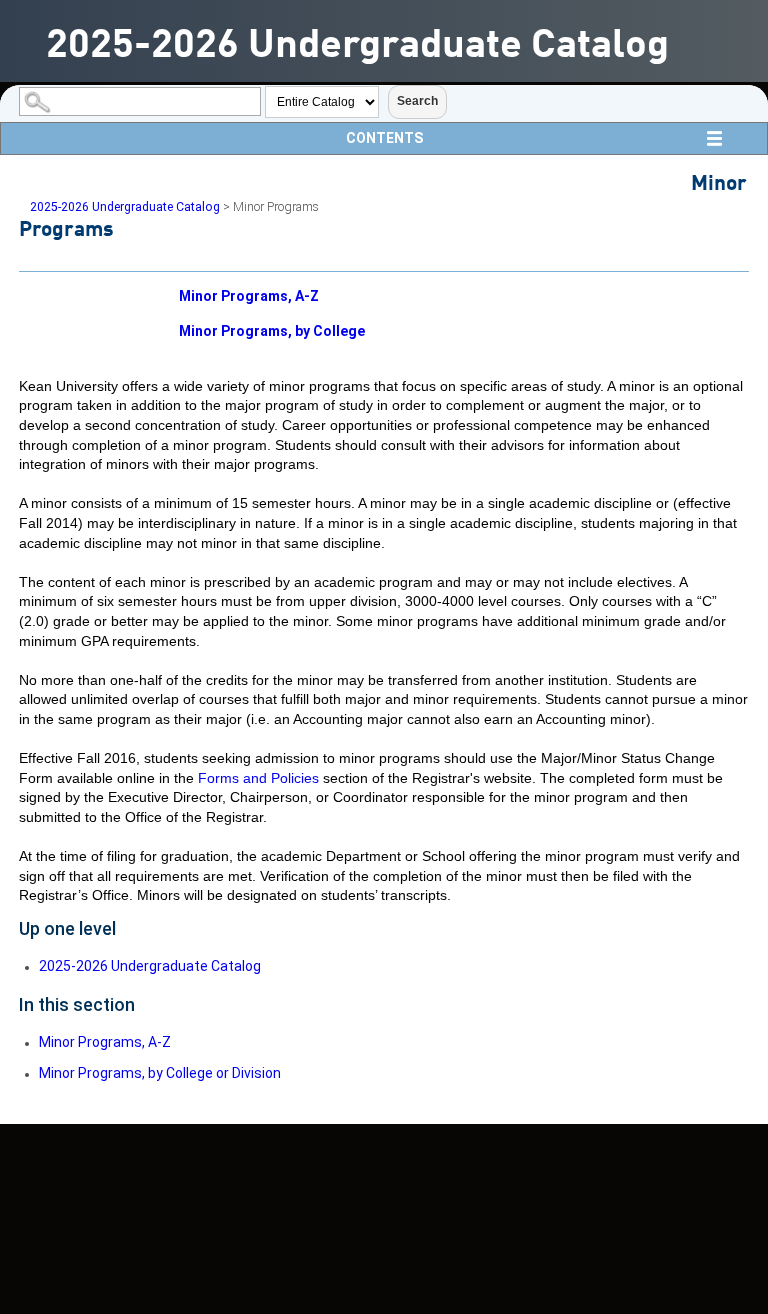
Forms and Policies (258, 778)
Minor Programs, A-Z (249, 296)
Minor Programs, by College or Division (160, 1073)
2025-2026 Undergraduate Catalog (125, 207)
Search (417, 101)
